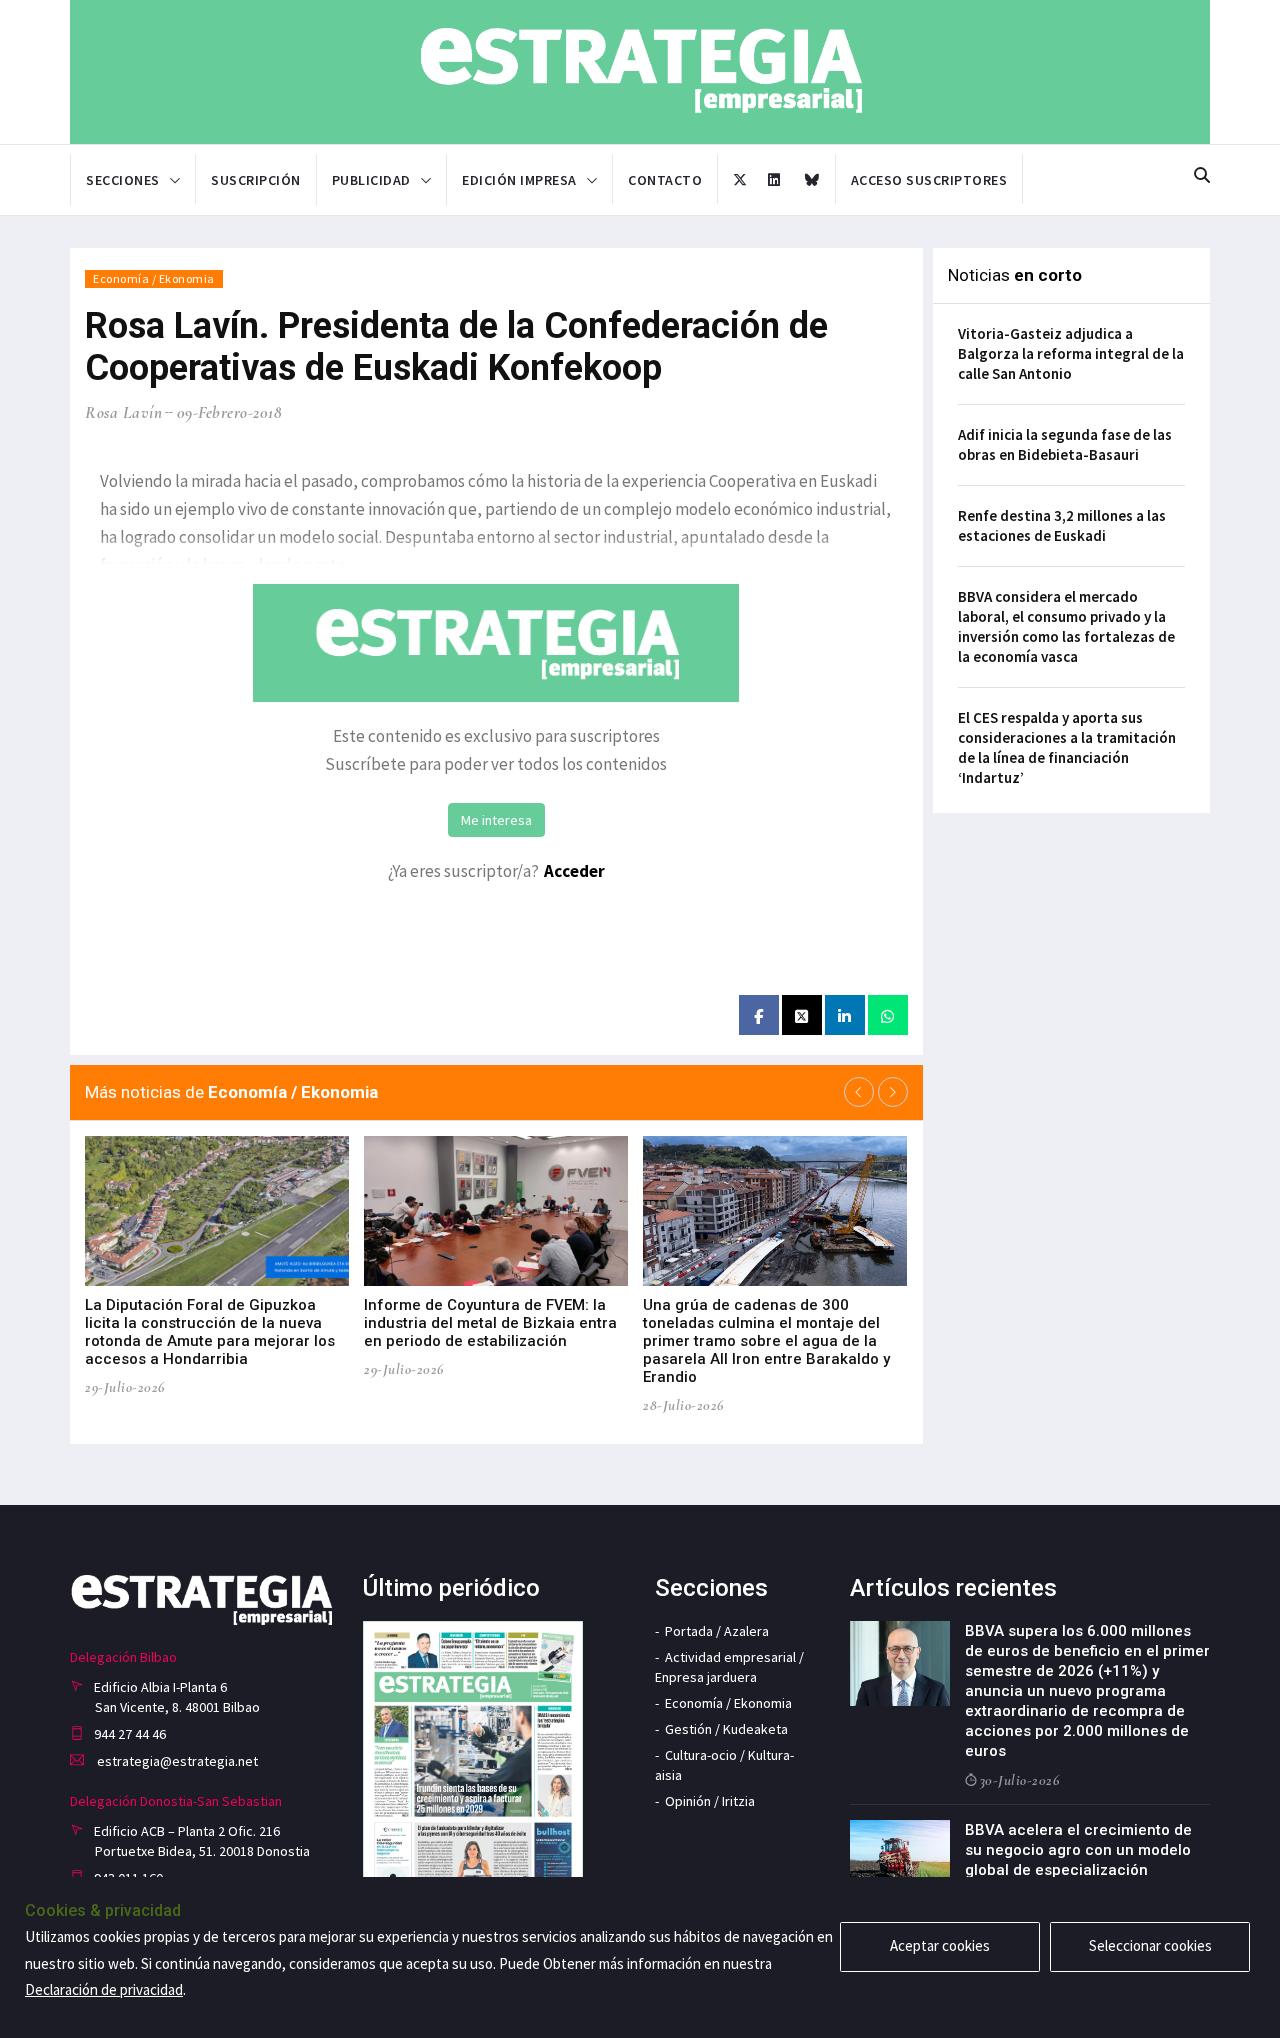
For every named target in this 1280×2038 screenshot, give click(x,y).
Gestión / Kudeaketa (726, 1729)
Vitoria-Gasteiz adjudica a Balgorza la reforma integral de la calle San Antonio (1071, 353)
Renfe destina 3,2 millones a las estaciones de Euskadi (1062, 525)
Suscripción (256, 180)
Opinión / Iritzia (710, 1801)
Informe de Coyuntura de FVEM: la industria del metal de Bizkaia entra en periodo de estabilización (490, 1323)
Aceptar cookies (940, 1945)
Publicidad (371, 180)
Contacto (665, 180)
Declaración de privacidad (104, 1989)
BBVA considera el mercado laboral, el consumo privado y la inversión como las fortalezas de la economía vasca (1066, 626)
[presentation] (859, 1092)
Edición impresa (519, 180)
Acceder (574, 871)
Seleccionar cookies (1150, 1945)
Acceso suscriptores (929, 180)
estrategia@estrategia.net (176, 1761)
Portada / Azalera (717, 1631)
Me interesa (496, 820)
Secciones (123, 180)
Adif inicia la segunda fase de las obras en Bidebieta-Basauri (1065, 444)
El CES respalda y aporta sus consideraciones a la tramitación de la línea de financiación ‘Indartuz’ (1067, 747)
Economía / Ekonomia (154, 278)
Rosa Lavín (123, 412)
